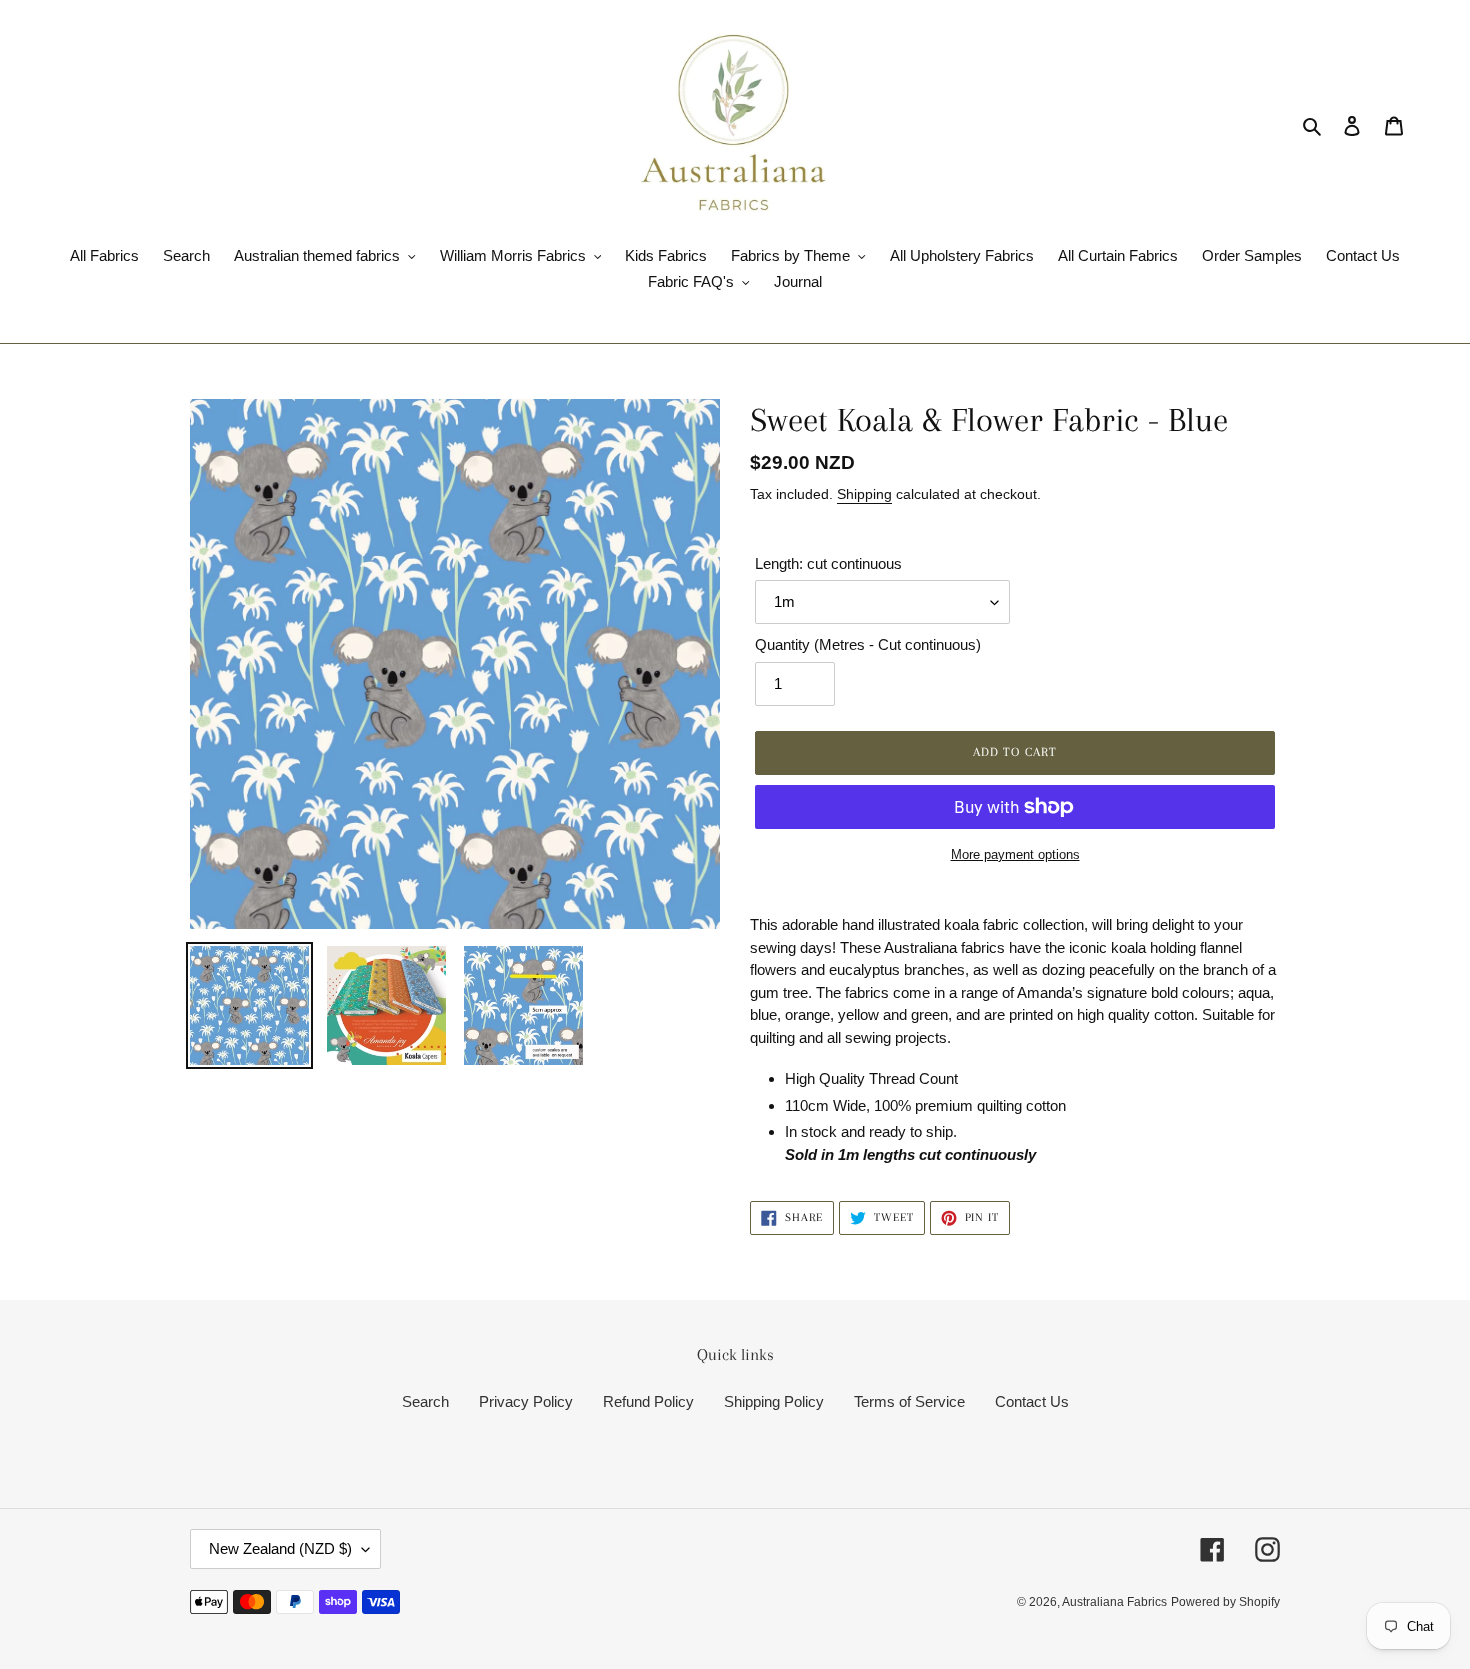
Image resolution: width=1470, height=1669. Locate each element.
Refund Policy (648, 1401)
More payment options (1015, 854)
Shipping (864, 494)
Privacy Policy (526, 1401)
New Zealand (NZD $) (280, 1548)
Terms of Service (909, 1401)
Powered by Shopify (1225, 1602)
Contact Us (1032, 1401)
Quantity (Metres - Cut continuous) (868, 644)
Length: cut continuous (828, 563)
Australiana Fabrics (1114, 1602)
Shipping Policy (774, 1401)
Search (425, 1401)
